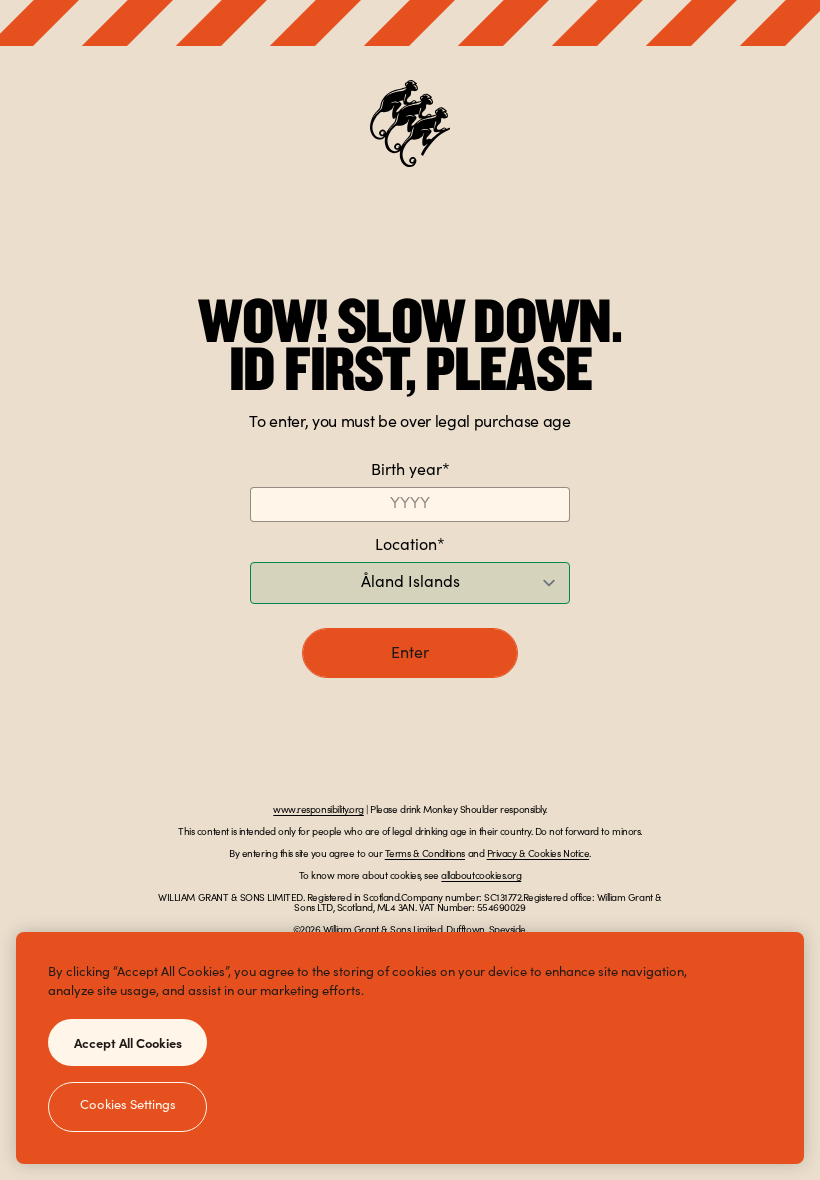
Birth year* (410, 471)
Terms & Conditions (425, 855)
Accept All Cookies (128, 1042)
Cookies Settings (128, 1106)
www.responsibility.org (318, 811)
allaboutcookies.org (481, 877)
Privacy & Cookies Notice (538, 855)
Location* (410, 546)
